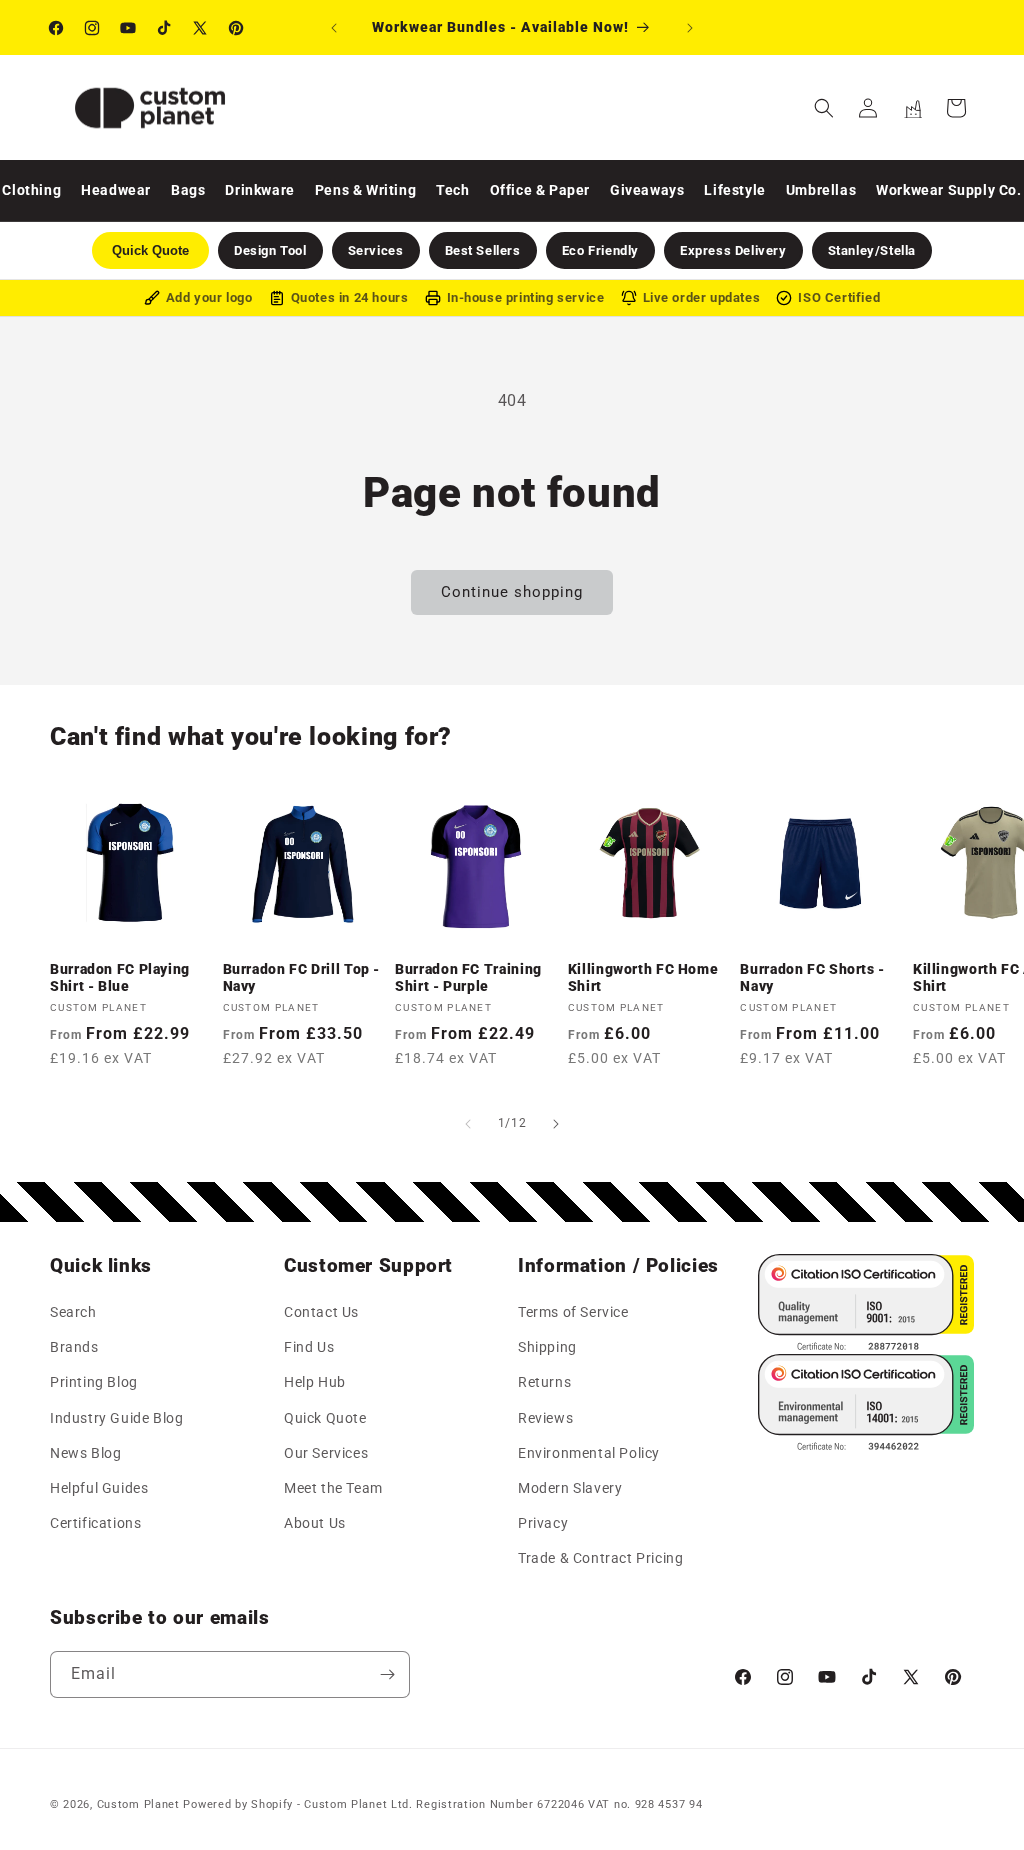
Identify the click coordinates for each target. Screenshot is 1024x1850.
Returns (544, 1382)
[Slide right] (556, 1124)
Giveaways (647, 190)
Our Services (326, 1453)
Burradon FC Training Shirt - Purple (468, 978)
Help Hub (315, 1382)
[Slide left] (468, 1124)
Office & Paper (540, 190)
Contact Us (321, 1312)
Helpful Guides (99, 1488)
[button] (824, 108)
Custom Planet (138, 1804)
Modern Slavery (570, 1488)
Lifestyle (734, 190)
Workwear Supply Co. (948, 190)
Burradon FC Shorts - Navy (812, 978)
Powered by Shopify (238, 1804)
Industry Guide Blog (116, 1418)
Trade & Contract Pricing (600, 1558)
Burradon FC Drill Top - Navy (302, 978)
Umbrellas (821, 190)
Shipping (547, 1347)
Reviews (545, 1418)
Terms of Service (573, 1312)
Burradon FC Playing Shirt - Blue (120, 978)
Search (73, 1312)
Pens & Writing (365, 190)
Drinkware (259, 190)
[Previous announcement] (334, 28)
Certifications (95, 1523)
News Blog (85, 1453)
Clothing (31, 190)
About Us (315, 1523)
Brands (74, 1347)
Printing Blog (94, 1382)
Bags (188, 190)
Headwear (116, 190)
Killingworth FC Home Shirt (643, 978)
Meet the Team (333, 1488)
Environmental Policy (589, 1453)
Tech (452, 190)
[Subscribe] (387, 1674)
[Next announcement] (690, 28)
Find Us (309, 1347)
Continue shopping (512, 592)
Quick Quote (325, 1418)
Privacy (543, 1523)
